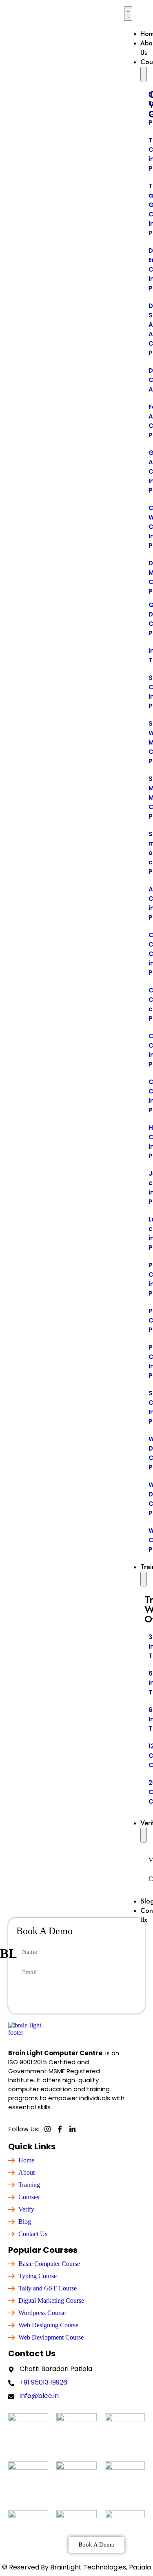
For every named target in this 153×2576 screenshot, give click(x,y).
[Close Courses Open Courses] (144, 74)
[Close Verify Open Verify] (144, 1835)
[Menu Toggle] (128, 13)
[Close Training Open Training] (144, 1579)
